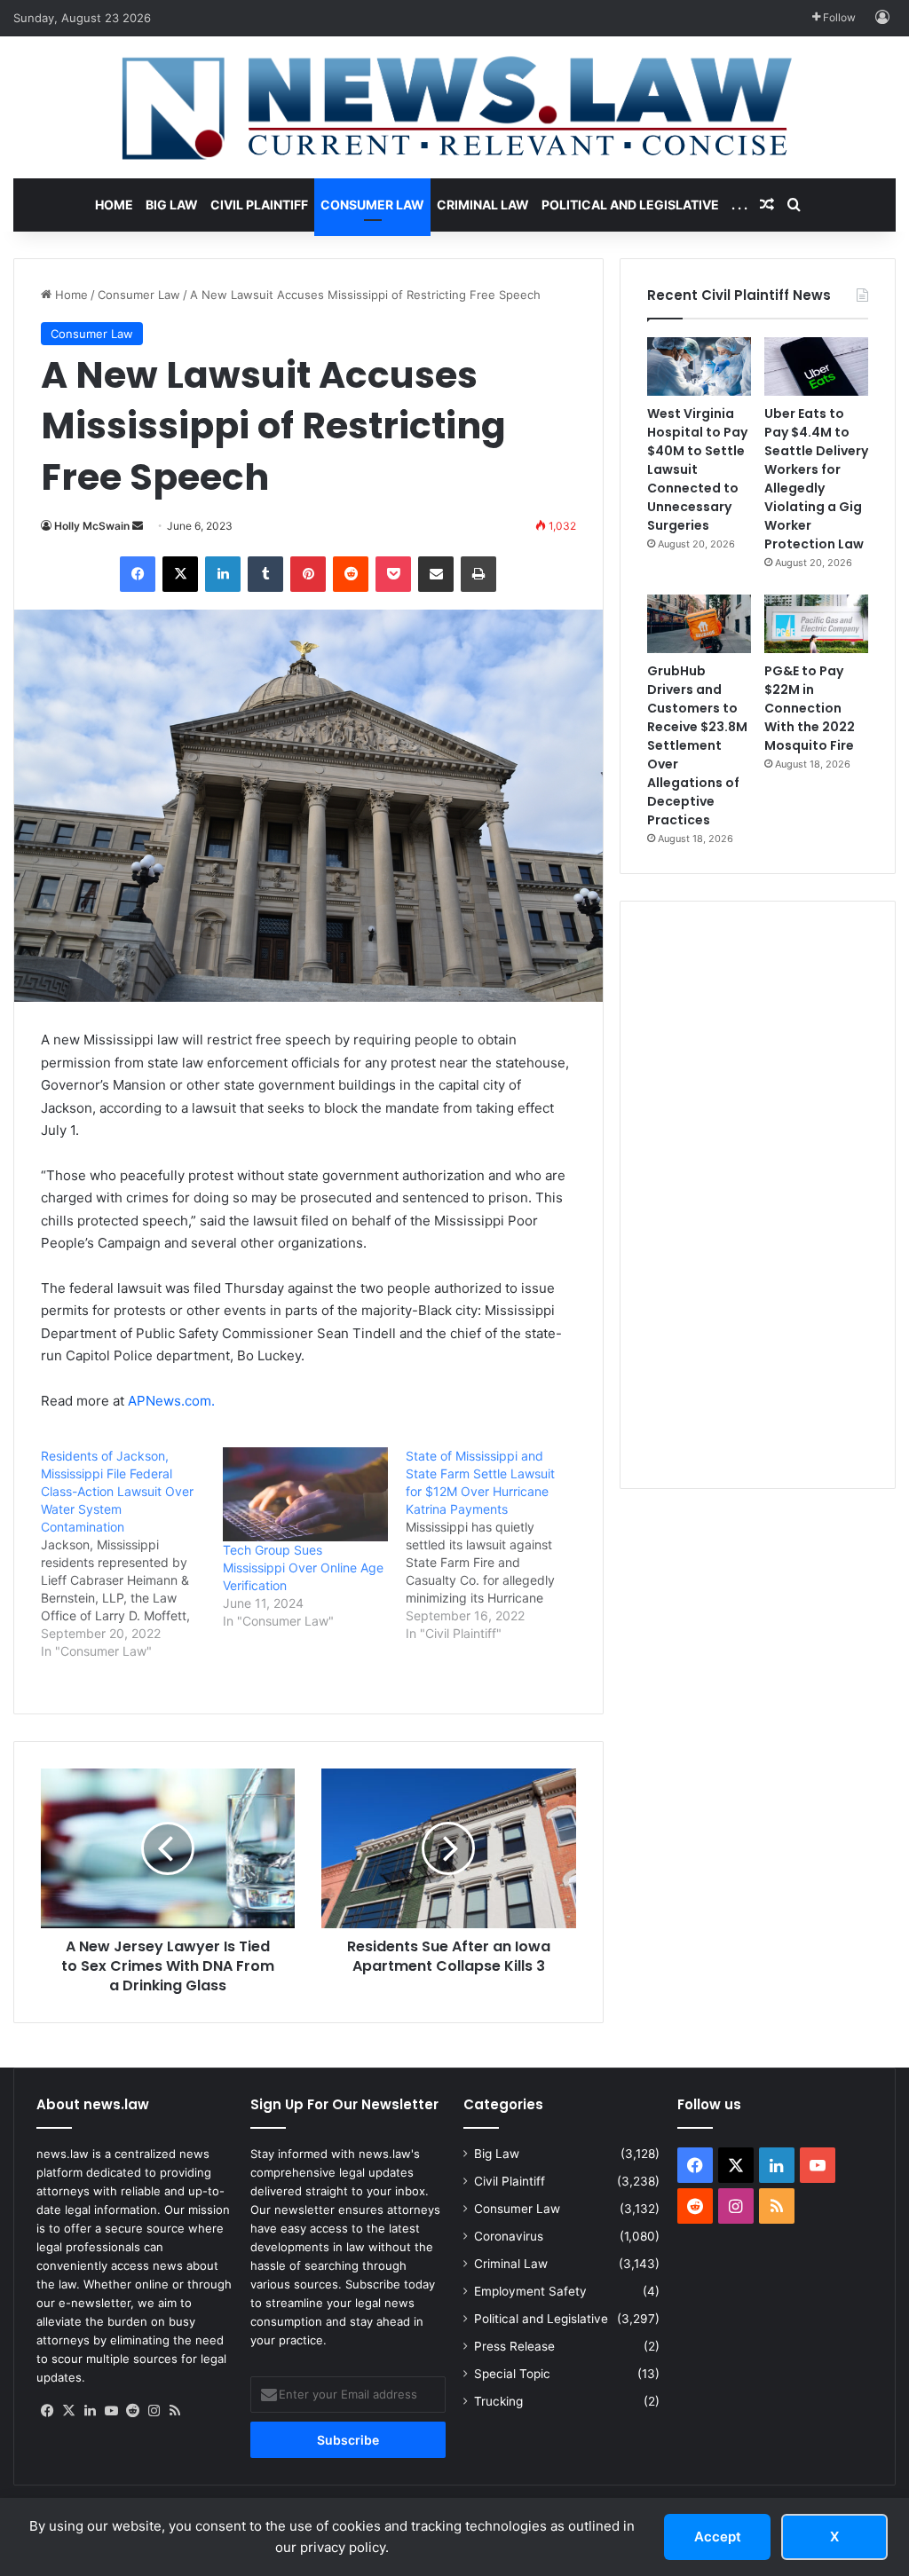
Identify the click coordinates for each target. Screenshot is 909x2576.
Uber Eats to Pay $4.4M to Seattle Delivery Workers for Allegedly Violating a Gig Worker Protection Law (816, 479)
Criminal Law (483, 205)
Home (114, 205)
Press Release (514, 2346)
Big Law (172, 205)
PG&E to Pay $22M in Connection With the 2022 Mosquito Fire (810, 708)
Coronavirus (509, 2236)
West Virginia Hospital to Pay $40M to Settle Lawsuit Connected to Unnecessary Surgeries (697, 469)
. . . (739, 205)
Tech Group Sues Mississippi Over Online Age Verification (303, 1568)
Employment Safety (530, 2291)
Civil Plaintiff (259, 205)
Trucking (498, 2401)
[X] (68, 2411)
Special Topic (512, 2374)
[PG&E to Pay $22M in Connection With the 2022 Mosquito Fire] (816, 624)
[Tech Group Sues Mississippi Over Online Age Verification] (305, 1494)
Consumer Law (372, 205)
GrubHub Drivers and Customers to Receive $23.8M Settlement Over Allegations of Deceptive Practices (697, 745)
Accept (718, 2537)
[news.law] (454, 107)
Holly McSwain (92, 526)
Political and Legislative (630, 205)
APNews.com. (171, 1401)
